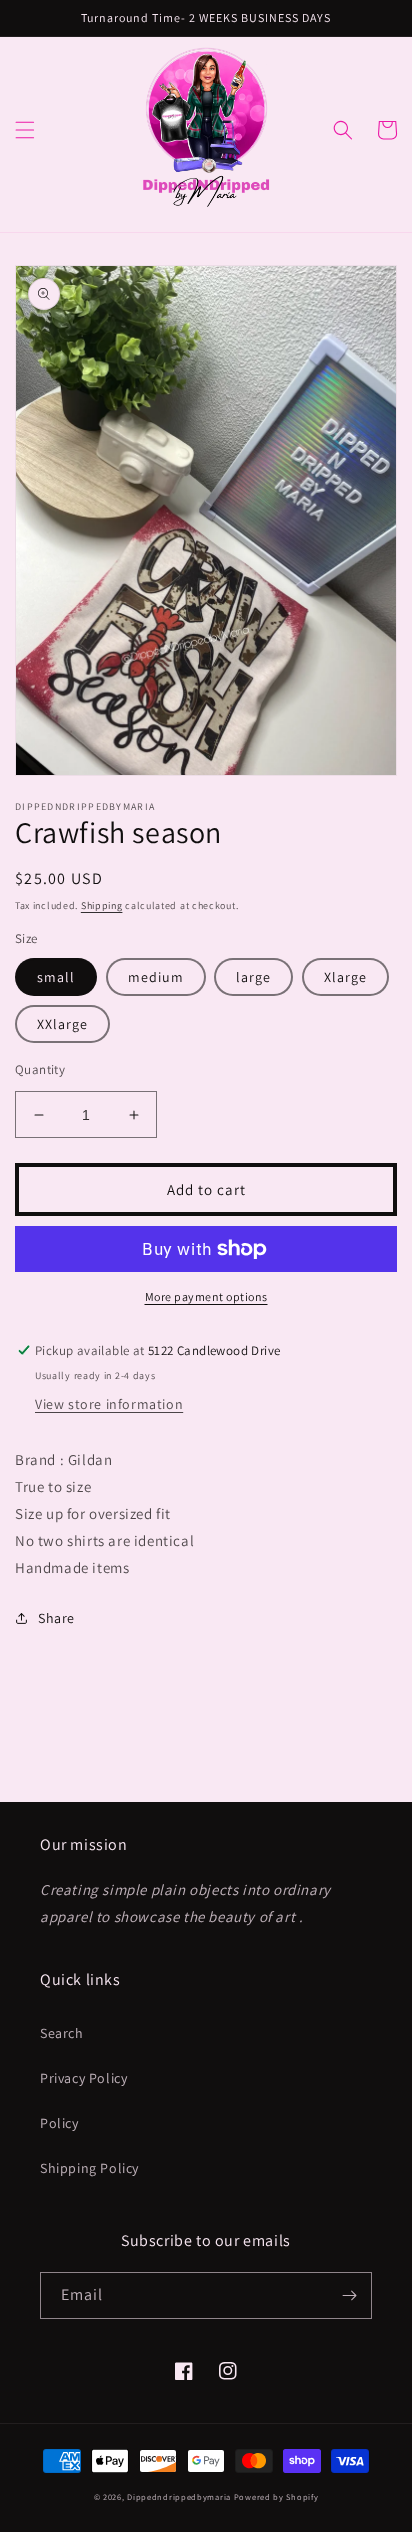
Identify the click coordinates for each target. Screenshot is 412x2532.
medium (156, 977)
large (253, 977)
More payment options (206, 1296)
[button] (25, 130)
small (56, 977)
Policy (59, 2123)
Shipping (102, 905)
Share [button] (56, 1618)
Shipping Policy (89, 2168)
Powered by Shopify (276, 2496)
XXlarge (62, 1024)
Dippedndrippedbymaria (179, 2496)
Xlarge (345, 977)
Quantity (40, 1069)
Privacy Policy (83, 2078)
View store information (109, 1404)
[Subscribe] (349, 2295)
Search (62, 2033)
